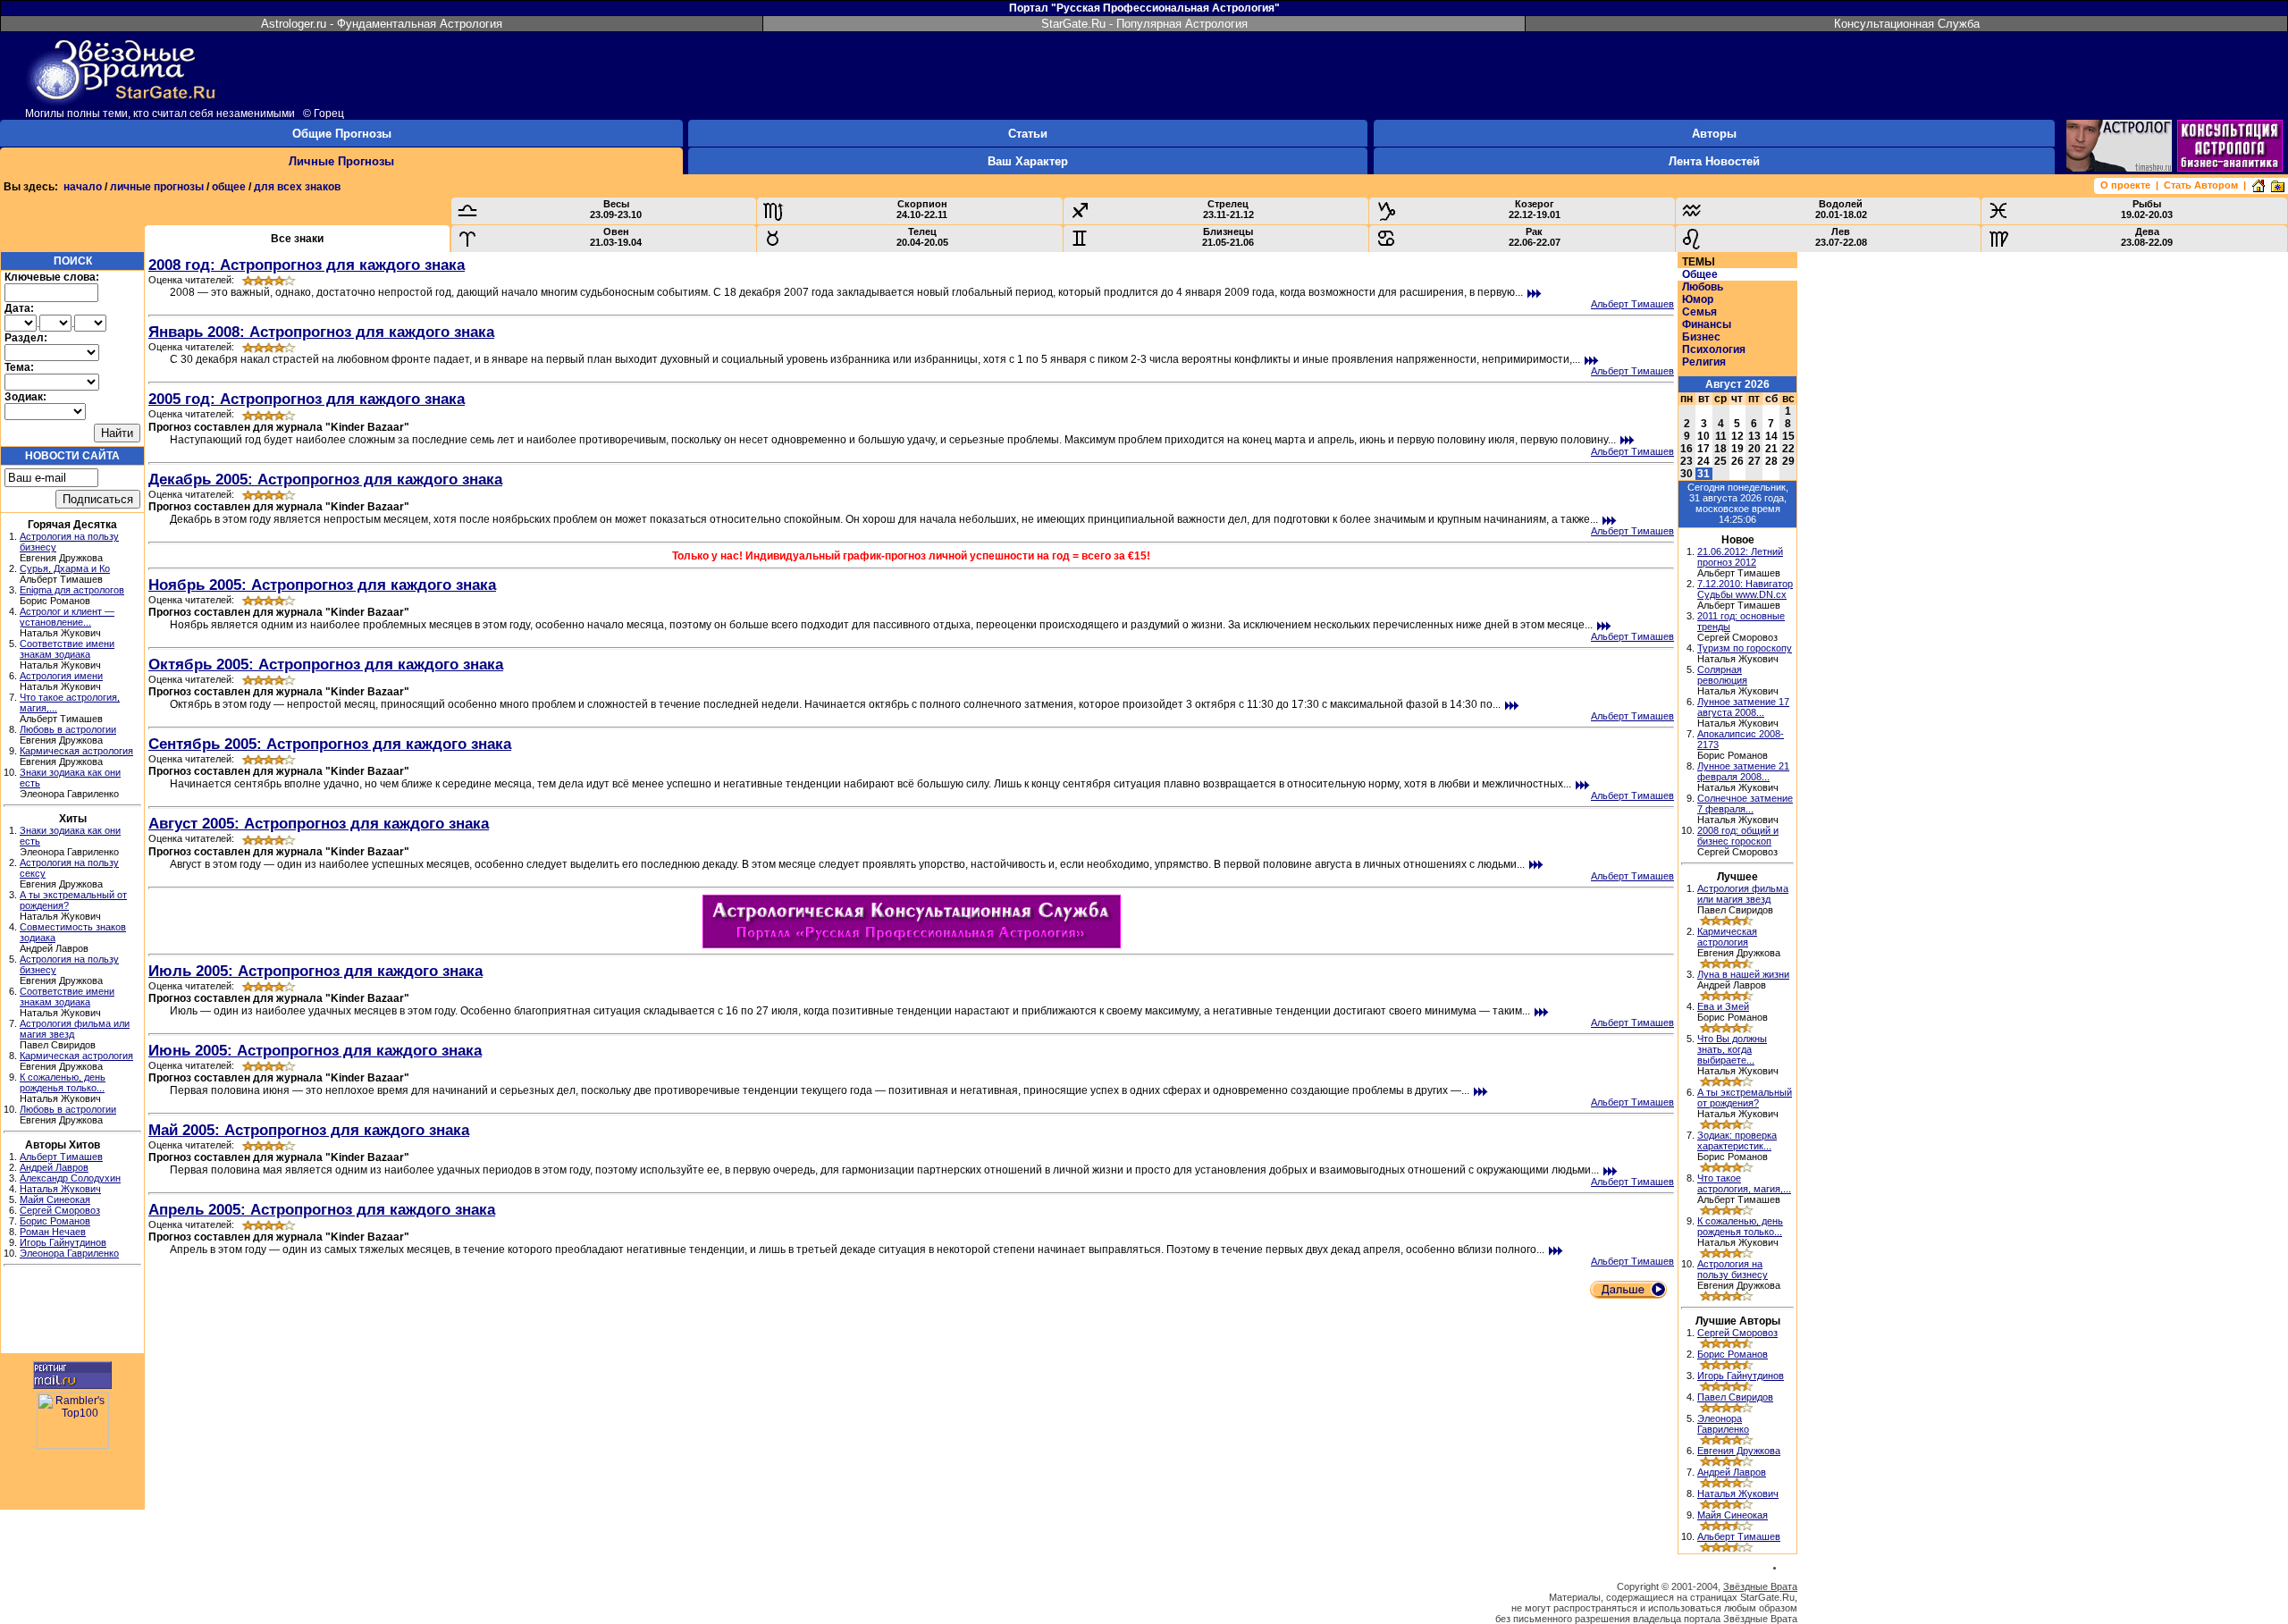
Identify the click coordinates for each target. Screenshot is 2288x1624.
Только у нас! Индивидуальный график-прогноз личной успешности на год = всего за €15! (911, 556)
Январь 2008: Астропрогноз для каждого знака (321, 332)
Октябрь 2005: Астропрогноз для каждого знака (326, 664)
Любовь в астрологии (68, 729)
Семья (1699, 312)
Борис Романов (55, 1221)
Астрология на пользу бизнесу (1733, 1269)
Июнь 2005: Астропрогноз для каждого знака (315, 1050)
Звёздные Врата (1760, 1586)
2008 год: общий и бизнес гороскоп (1738, 836)
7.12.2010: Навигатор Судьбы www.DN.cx (1745, 589)
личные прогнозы (157, 187)
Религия (1704, 362)
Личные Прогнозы (341, 161)
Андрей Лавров (54, 1167)
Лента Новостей (1714, 161)
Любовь (1703, 287)
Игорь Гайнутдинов (63, 1242)
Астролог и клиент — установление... (67, 617)
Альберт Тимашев (61, 1157)
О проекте (2125, 185)
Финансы (1707, 324)
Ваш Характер (1028, 161)
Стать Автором (2201, 185)
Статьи (1028, 134)
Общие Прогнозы (342, 134)
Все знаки (297, 239)
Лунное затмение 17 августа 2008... (1743, 707)
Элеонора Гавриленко (69, 1253)
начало (83, 187)
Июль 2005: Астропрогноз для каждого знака (315, 971)
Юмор (1698, 299)
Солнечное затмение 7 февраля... (1745, 804)
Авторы (1714, 134)
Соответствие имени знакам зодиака (67, 649)
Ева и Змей (1723, 1006)
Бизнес (1701, 337)
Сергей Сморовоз (60, 1210)
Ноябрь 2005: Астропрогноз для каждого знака (322, 585)
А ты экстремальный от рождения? (1745, 1098)
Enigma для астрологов (72, 590)
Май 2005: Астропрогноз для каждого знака (309, 1130)
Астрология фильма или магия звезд (1743, 894)
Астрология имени (61, 676)
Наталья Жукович (60, 1189)
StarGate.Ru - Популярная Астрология (1144, 24)
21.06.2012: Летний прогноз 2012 (1740, 557)
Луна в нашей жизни (1743, 974)
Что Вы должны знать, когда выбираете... (1732, 1049)
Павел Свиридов (1735, 1397)
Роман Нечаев (53, 1232)
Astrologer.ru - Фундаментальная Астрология (382, 24)
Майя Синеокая (55, 1199)
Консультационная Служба (1907, 24)
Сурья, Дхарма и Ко (65, 568)
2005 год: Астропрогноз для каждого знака (307, 399)
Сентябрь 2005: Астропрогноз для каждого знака (330, 744)
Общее (1700, 274)
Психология (1714, 349)
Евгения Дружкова (1739, 1451)
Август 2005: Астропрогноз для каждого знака (319, 823)
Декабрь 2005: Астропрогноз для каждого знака (325, 479)
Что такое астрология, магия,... (1744, 1183)
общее (229, 187)
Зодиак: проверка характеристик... (1737, 1140)
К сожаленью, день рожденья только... (63, 1082)
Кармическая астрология (76, 751)
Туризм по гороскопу (1745, 648)
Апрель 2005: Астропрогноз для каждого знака (322, 1209)
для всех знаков (297, 187)
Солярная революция (1722, 675)
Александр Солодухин (70, 1178)
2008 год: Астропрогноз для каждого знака (307, 265)
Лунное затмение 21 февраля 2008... (1743, 771)
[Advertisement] (72, 1312)
